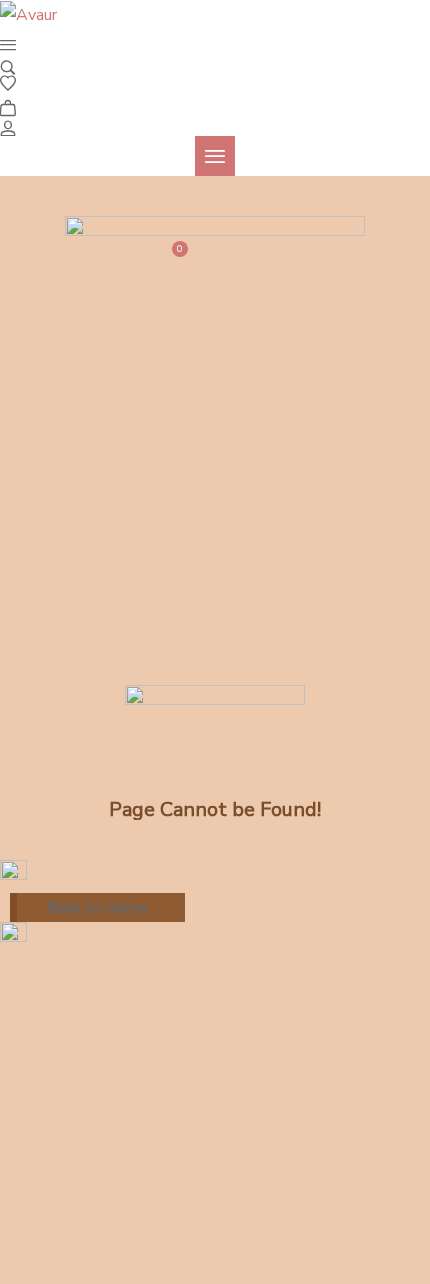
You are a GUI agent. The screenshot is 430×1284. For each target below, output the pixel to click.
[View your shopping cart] (8, 105)
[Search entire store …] (8, 66)
